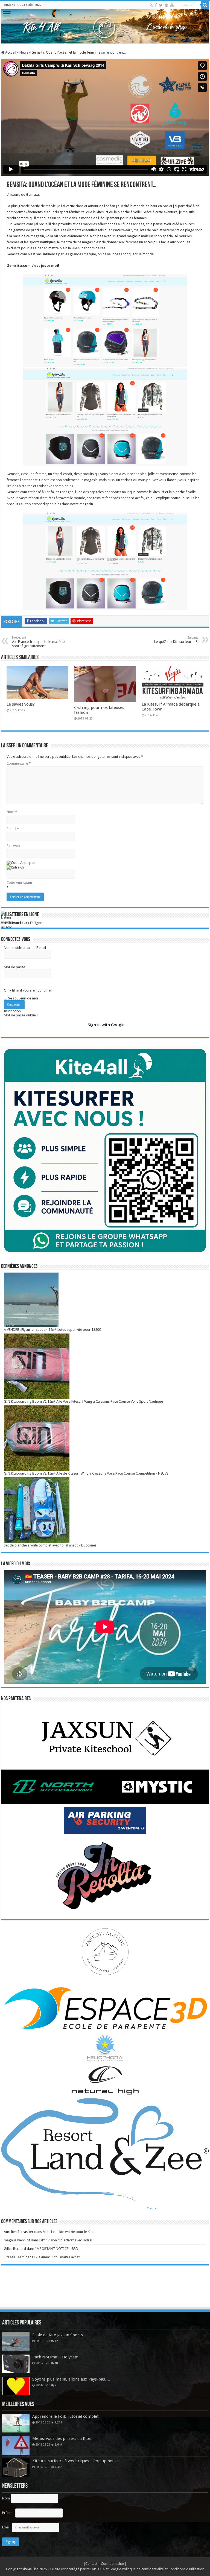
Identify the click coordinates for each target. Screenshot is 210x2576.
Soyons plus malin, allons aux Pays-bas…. (71, 2379)
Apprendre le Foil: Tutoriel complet (65, 2416)
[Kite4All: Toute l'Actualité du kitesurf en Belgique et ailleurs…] (105, 26)
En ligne (23, 923)
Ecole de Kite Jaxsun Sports (58, 2335)
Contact (92, 2564)
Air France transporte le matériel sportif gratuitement (39, 642)
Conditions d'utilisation (186, 2569)
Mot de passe (14, 967)
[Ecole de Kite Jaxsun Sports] (16, 2342)
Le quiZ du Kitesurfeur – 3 (176, 640)
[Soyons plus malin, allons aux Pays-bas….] (16, 2386)
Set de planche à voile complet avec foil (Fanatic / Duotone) (50, 1545)
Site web (13, 846)
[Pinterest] (167, 5)
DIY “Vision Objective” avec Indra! (66, 2240)
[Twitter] (161, 5)
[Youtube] (172, 5)
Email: (7, 2527)
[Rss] (151, 5)
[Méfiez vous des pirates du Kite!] (16, 2445)
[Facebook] (156, 5)
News (24, 52)
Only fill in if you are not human (28, 990)
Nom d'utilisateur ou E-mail (25, 948)
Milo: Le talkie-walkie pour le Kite (68, 2232)
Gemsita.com (23, 224)
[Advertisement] (105, 2292)
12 (56, 2341)
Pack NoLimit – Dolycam (55, 2357)
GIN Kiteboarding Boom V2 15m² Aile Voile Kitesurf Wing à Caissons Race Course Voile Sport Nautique (83, 1401)
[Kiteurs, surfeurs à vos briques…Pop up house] (16, 2468)
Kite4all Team (14, 2257)
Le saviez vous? (21, 704)
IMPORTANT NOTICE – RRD (57, 2249)
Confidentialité (113, 2564)
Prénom (8, 2513)
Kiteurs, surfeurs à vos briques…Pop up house (75, 2461)
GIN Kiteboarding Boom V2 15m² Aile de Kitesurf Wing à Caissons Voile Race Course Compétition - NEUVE (86, 1473)
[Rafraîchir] (16, 867)
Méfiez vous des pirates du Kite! (62, 2438)
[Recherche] (205, 5)
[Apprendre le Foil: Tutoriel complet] (16, 2423)
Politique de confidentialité (143, 2569)
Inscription (12, 1011)
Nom (12, 812)
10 (56, 2363)
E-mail (13, 829)
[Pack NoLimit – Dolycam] (16, 2364)
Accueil (10, 52)
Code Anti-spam (19, 883)
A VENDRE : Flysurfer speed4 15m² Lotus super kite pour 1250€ (52, 1330)
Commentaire (19, 763)
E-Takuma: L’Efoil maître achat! (57, 2257)
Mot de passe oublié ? (21, 1015)
